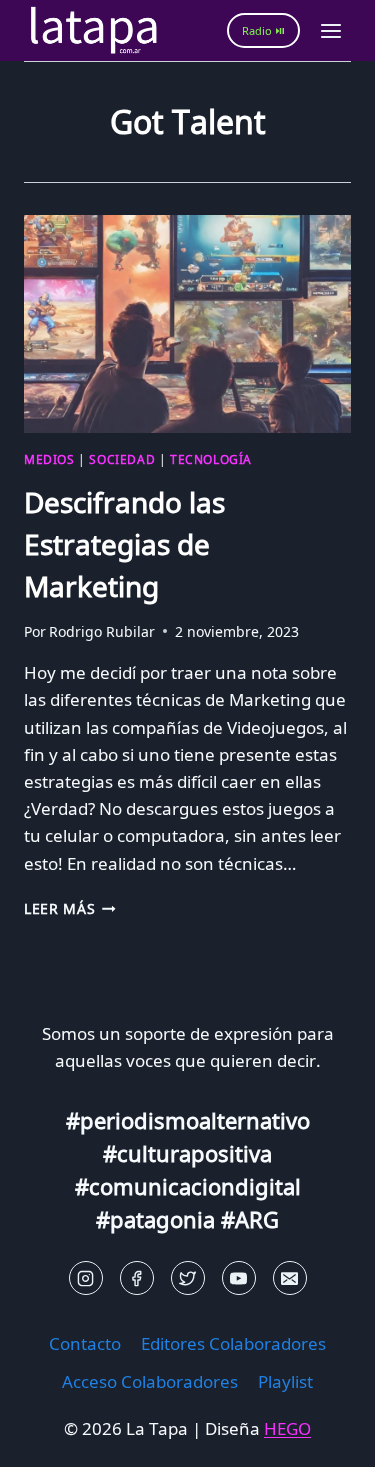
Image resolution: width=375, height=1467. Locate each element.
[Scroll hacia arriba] (50, 1436)
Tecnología (211, 459)
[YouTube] (239, 1278)
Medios (49, 459)
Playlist (285, 1381)
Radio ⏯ (263, 30)
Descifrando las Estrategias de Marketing (124, 544)
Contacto (85, 1343)
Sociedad (122, 459)
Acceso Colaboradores (150, 1381)
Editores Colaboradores (233, 1343)
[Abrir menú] (330, 30)
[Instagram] (86, 1278)
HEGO (287, 1428)
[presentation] (187, 324)
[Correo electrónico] (290, 1278)
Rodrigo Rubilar (102, 631)
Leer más (70, 908)
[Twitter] (188, 1278)
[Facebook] (137, 1278)
